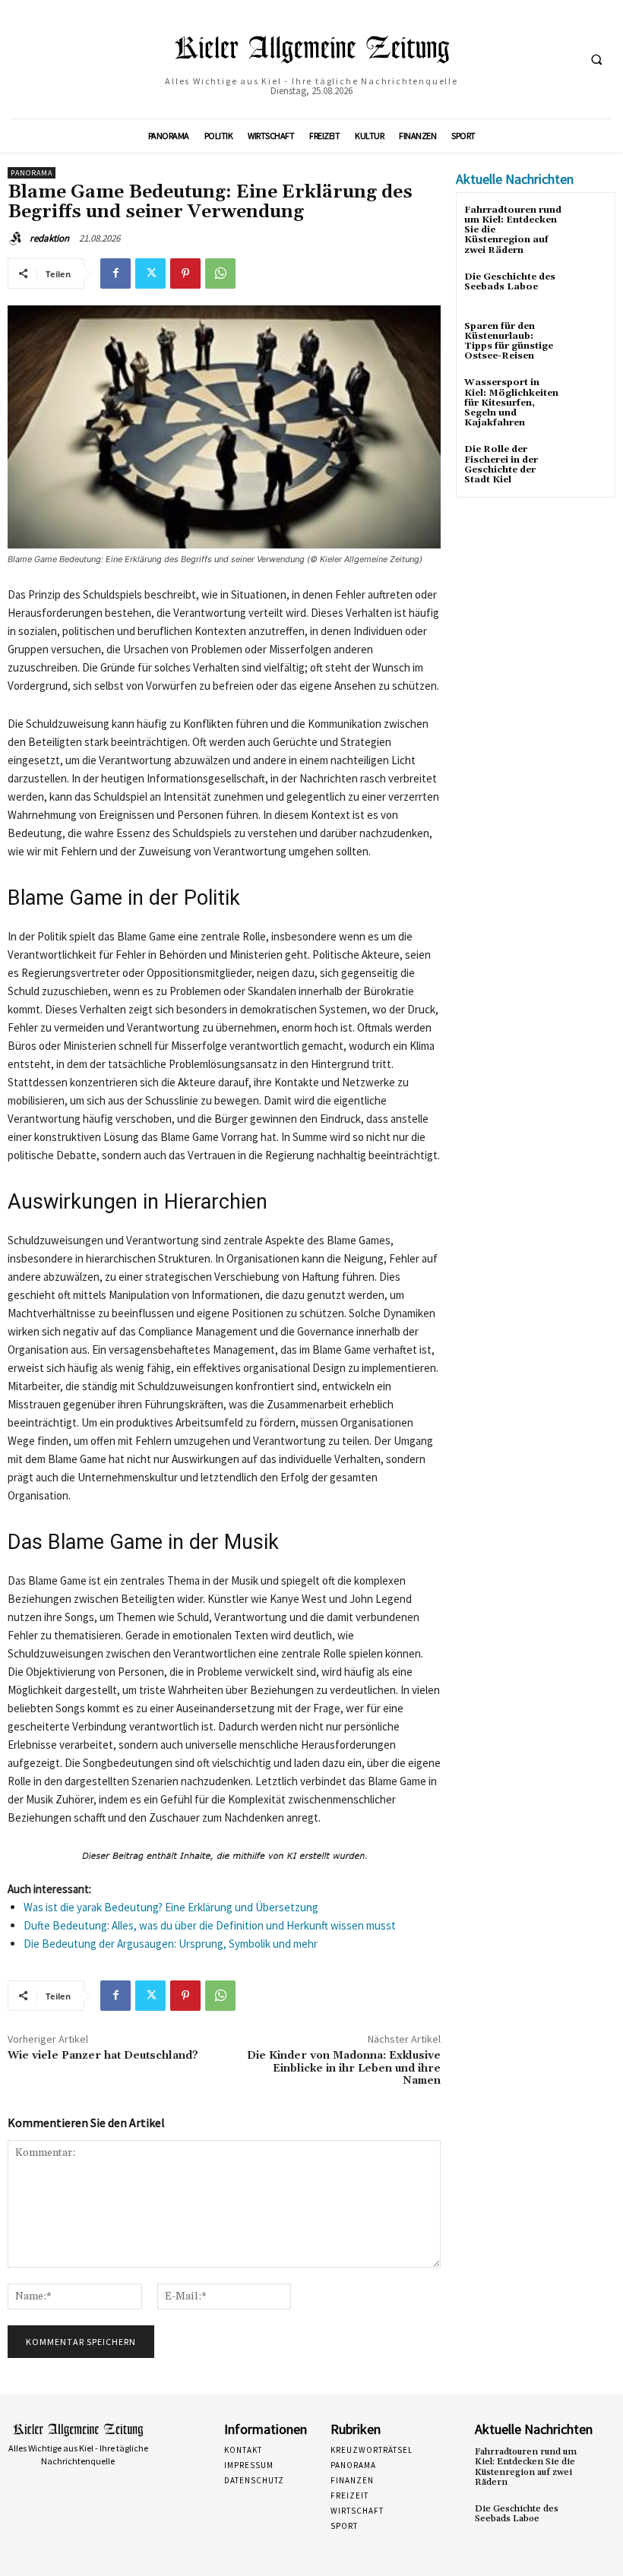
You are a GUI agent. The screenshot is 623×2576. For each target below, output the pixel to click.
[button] (596, 60)
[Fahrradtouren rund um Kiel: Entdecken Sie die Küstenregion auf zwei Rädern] (588, 224)
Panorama (32, 173)
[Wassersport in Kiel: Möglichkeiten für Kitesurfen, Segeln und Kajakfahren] (588, 396)
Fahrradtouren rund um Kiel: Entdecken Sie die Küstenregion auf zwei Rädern (526, 2467)
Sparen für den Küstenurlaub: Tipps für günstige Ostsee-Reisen (509, 341)
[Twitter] (150, 273)
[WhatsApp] (220, 273)
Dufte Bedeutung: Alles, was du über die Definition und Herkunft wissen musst (210, 1925)
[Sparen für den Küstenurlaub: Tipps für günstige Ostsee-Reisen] (588, 340)
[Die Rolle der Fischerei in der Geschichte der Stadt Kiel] (588, 463)
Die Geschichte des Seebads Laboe (510, 282)
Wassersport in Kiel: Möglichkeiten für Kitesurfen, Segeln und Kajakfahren (511, 403)
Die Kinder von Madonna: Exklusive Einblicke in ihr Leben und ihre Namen (344, 2069)
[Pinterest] (185, 273)
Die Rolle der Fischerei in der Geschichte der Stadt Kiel (501, 465)
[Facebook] (115, 273)
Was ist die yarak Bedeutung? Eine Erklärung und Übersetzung (171, 1907)
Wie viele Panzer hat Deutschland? (103, 2056)
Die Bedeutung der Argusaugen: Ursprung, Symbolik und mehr (171, 1944)
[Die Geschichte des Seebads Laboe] (588, 291)
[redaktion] (17, 239)
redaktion (49, 238)
